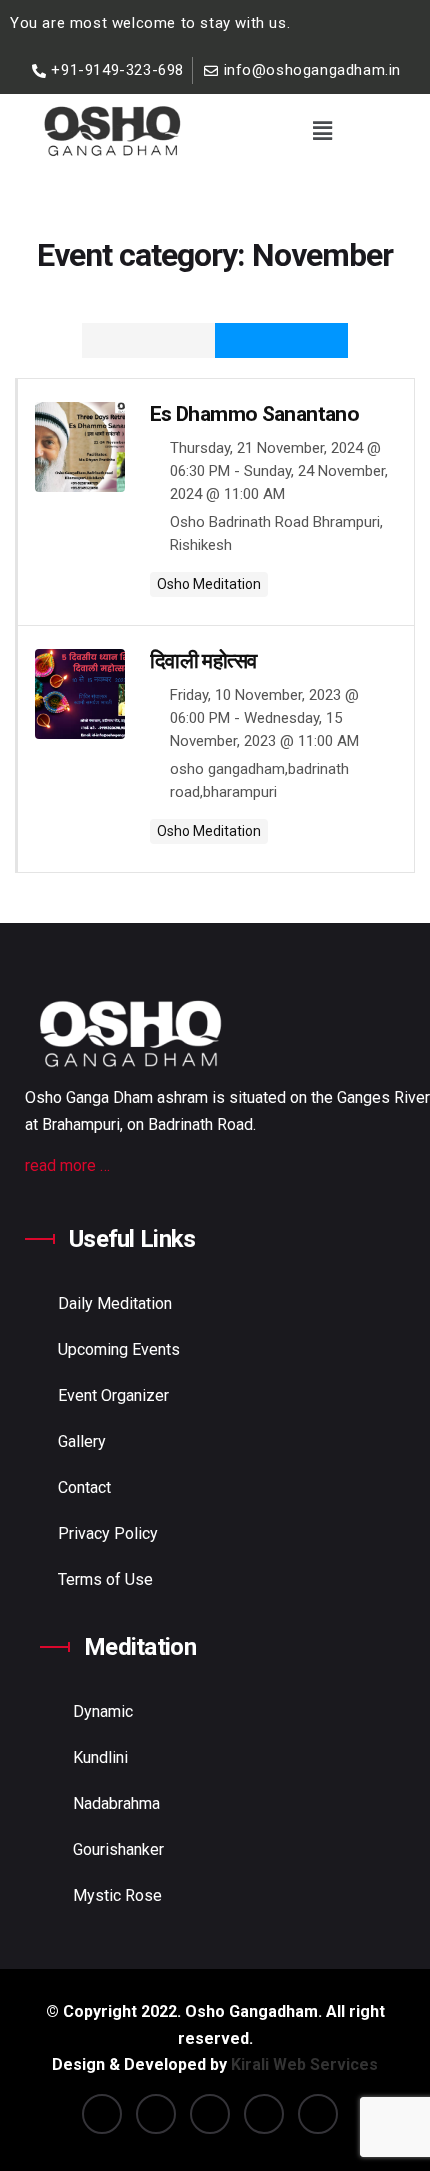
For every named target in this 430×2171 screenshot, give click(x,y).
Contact (84, 1487)
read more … (67, 1165)
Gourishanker (118, 1849)
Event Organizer (113, 1395)
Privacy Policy (108, 1533)
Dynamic (103, 1711)
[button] (322, 131)
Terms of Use (105, 1579)
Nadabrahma (116, 1803)
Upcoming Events (119, 1349)
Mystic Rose (117, 1895)
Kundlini (100, 1757)
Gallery (82, 1441)
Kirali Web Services (304, 2064)
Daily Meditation (115, 1303)
